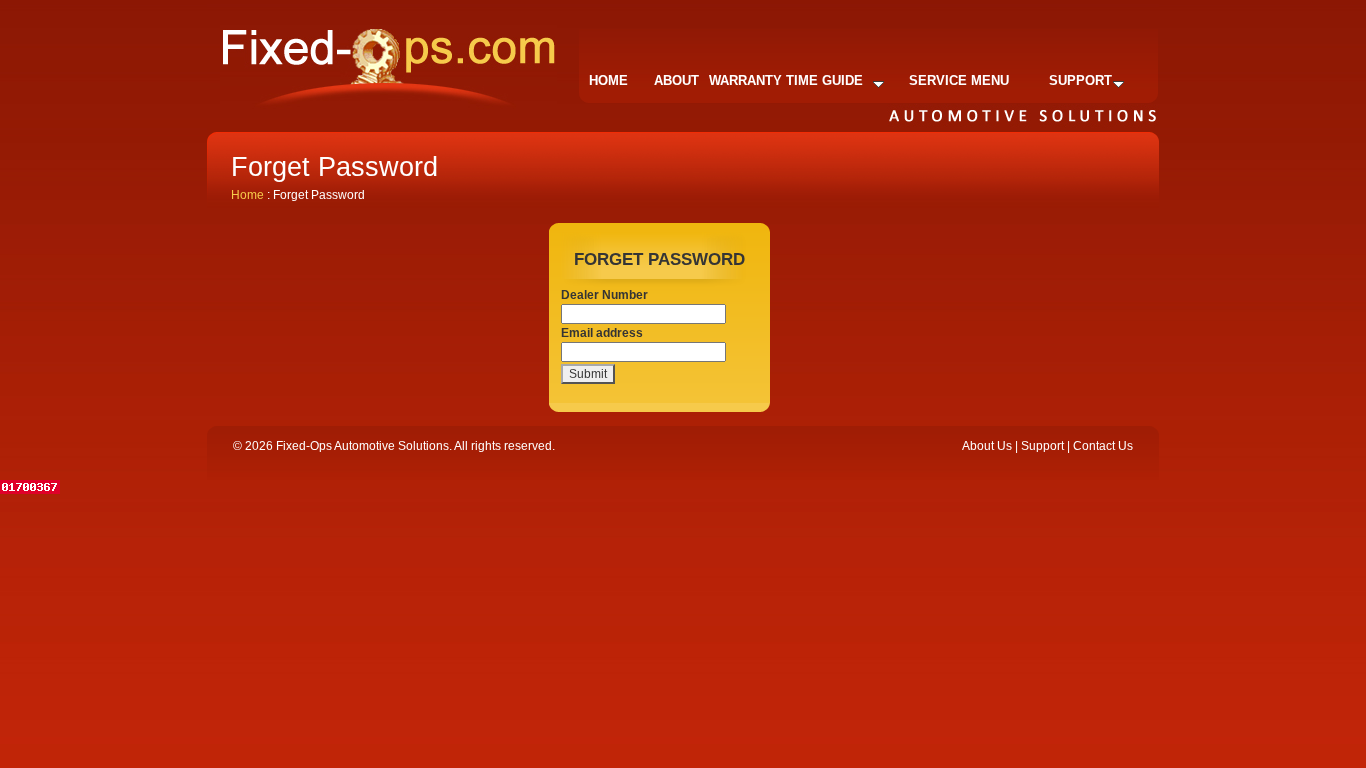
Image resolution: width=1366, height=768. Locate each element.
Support (1080, 80)
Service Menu (959, 80)
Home (608, 80)
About (676, 80)
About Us (987, 446)
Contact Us (1103, 446)
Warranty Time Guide (786, 80)
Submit (588, 374)
